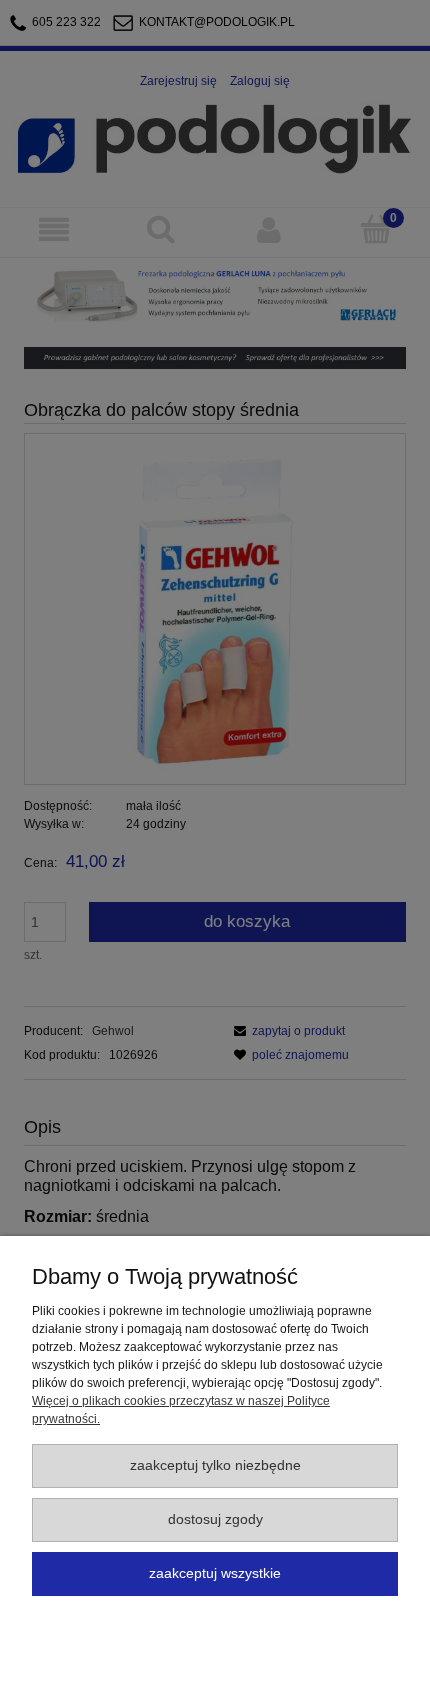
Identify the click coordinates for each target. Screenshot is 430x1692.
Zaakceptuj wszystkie (215, 1573)
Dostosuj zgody (215, 1519)
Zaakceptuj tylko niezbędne (215, 1465)
